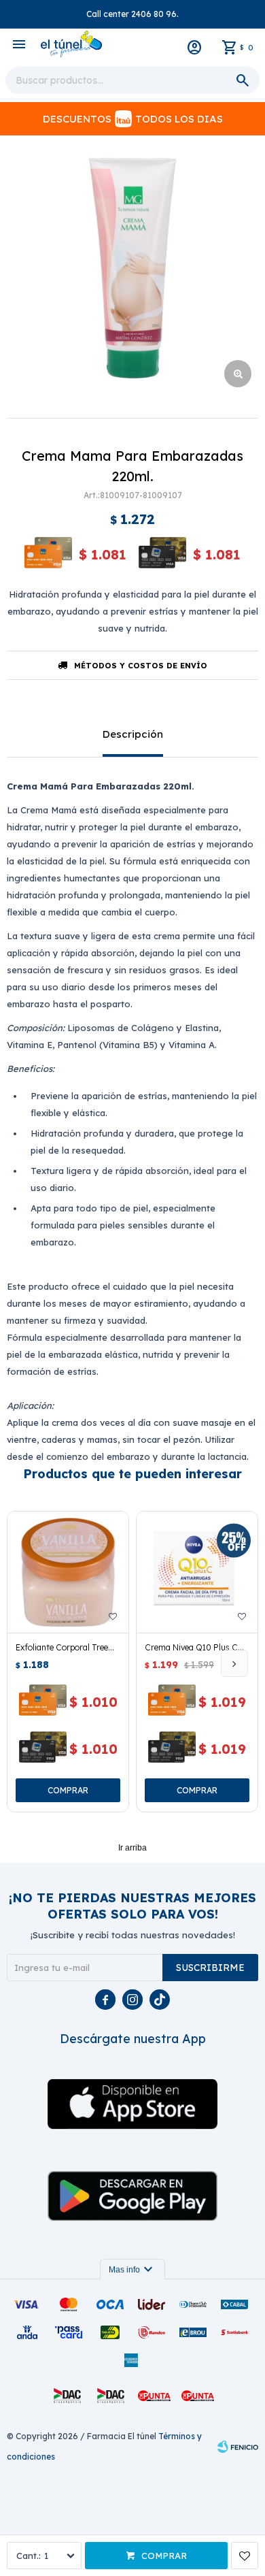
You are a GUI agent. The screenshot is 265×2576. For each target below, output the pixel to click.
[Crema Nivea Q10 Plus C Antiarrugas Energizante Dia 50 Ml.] (197, 1572)
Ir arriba (132, 1848)
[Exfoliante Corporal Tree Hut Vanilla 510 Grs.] (68, 1572)
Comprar (164, 2556)
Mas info (132, 2270)
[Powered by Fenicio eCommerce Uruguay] (238, 2447)
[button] (234, 1663)
